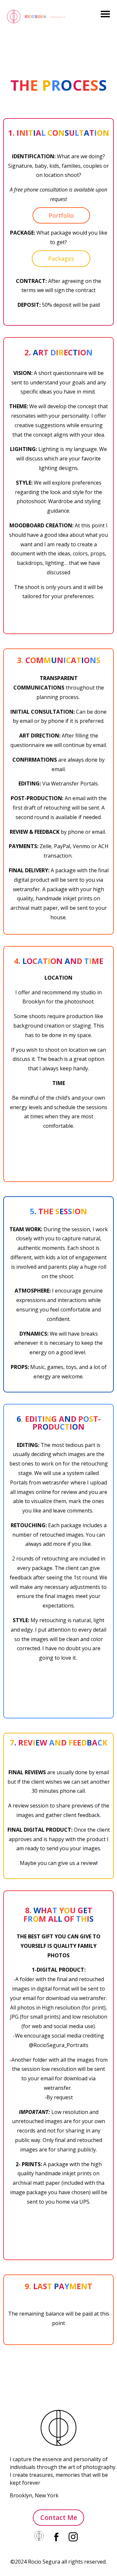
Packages (61, 258)
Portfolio (61, 215)
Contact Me (59, 2517)
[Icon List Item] (40, 2536)
